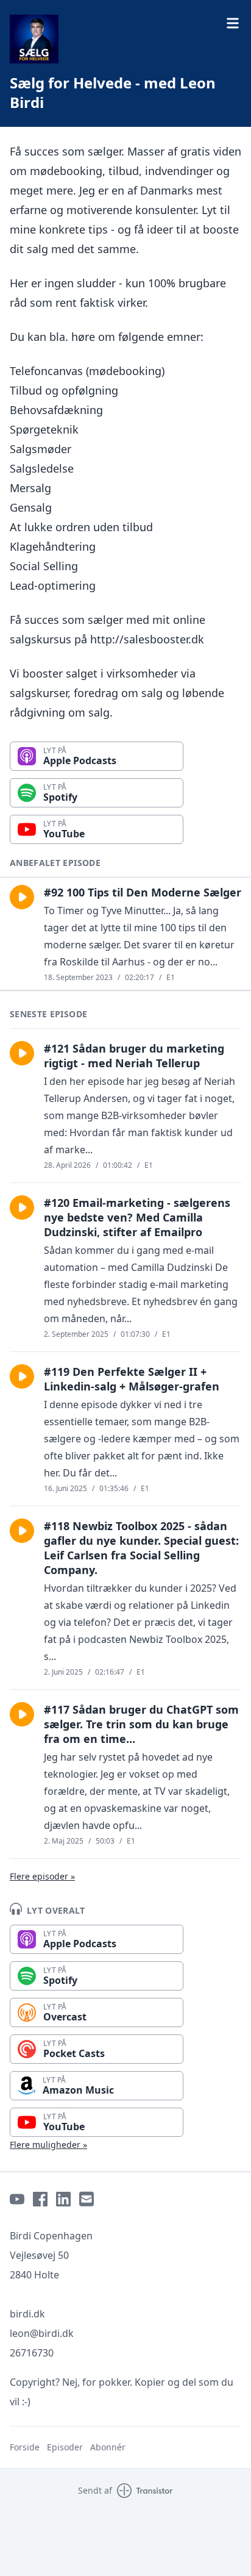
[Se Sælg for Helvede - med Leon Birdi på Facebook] (40, 2199)
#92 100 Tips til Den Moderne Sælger (143, 892)
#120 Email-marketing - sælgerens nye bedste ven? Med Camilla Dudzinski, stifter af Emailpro (137, 1217)
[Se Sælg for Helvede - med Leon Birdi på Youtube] (17, 2199)
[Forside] (34, 39)
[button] (22, 897)
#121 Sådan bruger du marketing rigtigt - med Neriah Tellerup (134, 1056)
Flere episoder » (42, 1876)
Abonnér (108, 2447)
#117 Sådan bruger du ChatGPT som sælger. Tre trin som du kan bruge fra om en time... (141, 1724)
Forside (25, 2447)
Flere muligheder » (48, 2145)
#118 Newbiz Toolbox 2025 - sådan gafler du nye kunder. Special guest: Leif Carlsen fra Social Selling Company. (141, 1548)
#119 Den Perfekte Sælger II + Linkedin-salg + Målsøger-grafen (132, 1379)
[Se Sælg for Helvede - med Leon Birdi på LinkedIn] (63, 2199)
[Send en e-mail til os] (87, 2199)
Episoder (65, 2447)
